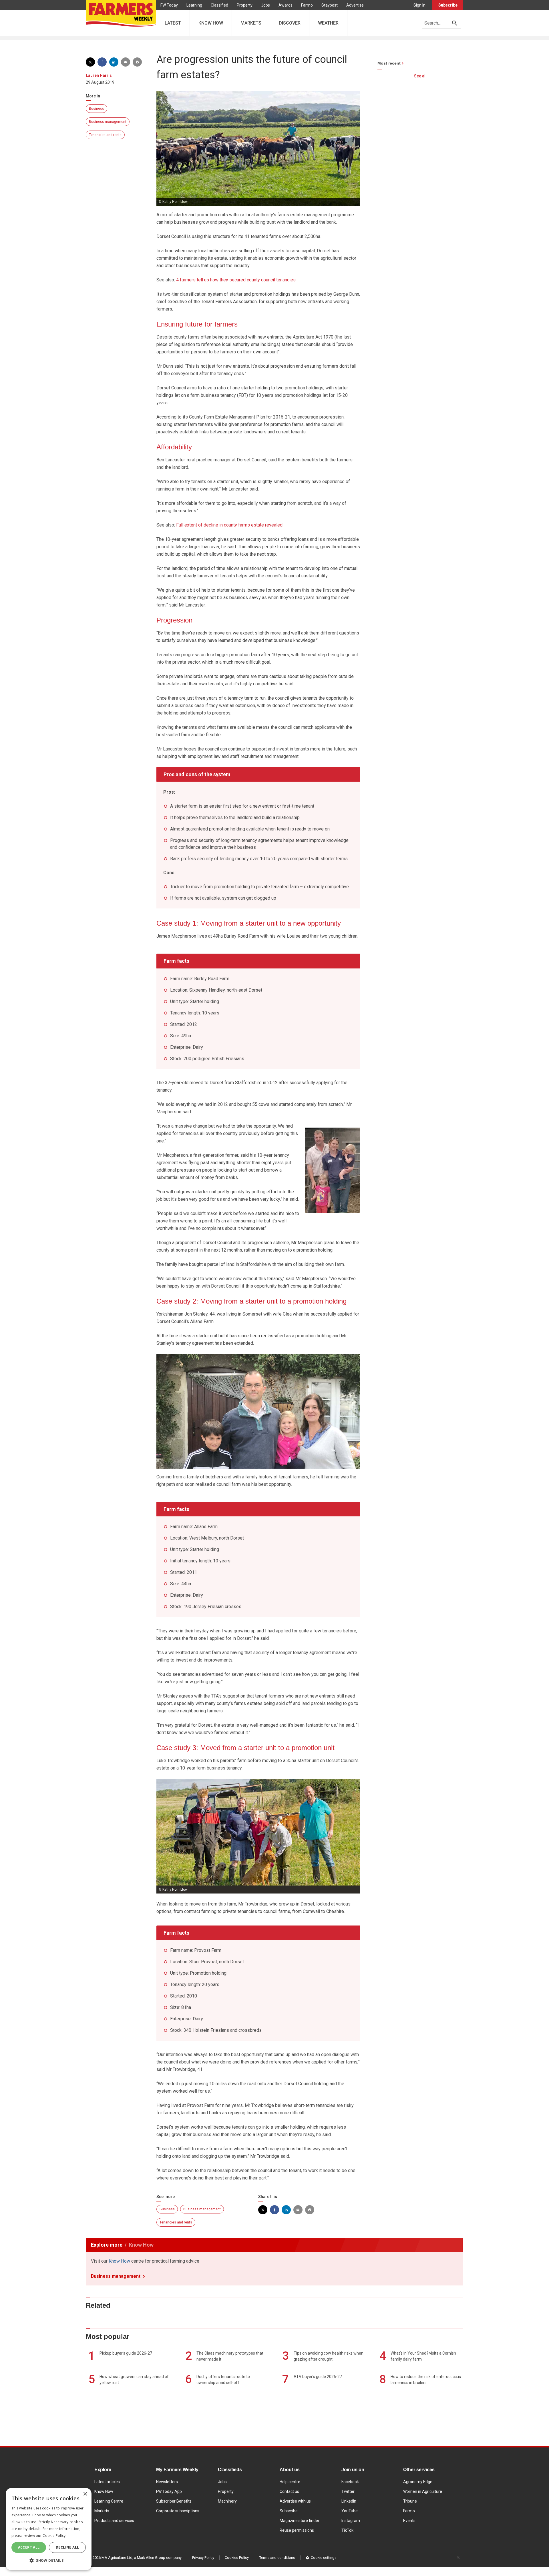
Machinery (227, 2501)
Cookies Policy (237, 2558)
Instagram (351, 2521)
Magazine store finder (300, 2521)
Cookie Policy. (54, 2536)
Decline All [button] (67, 2547)
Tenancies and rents (105, 135)
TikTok (347, 2530)
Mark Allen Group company (159, 2558)
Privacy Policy (203, 2558)
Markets (102, 2511)
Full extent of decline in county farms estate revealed (229, 525)
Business (97, 109)
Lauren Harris (99, 75)
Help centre (290, 2482)
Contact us (289, 2491)
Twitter (348, 2491)
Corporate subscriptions (178, 2511)
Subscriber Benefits (174, 2501)
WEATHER (328, 23)
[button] (49, 2561)
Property (245, 5)
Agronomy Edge (418, 2482)
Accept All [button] (29, 2547)
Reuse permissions (297, 2530)
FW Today (169, 5)
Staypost (330, 5)
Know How (119, 2261)
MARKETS (251, 23)
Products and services (114, 2521)
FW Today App (169, 2491)
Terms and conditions (277, 2558)
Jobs (265, 5)
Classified (219, 5)
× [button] (85, 2494)
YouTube (350, 2511)
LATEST (173, 23)
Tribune (410, 2501)
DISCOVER (290, 23)
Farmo (307, 5)
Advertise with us (295, 2501)
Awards (286, 5)
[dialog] (49, 2529)
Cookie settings (324, 2558)
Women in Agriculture (423, 2491)
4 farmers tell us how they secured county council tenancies (236, 280)
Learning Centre (109, 2501)
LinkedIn (349, 2501)
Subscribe (448, 5)
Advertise (355, 5)
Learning (194, 5)
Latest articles (107, 2482)
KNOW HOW (211, 23)
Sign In (419, 5)
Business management (108, 122)
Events (409, 2521)
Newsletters (167, 2482)
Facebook (350, 2482)
